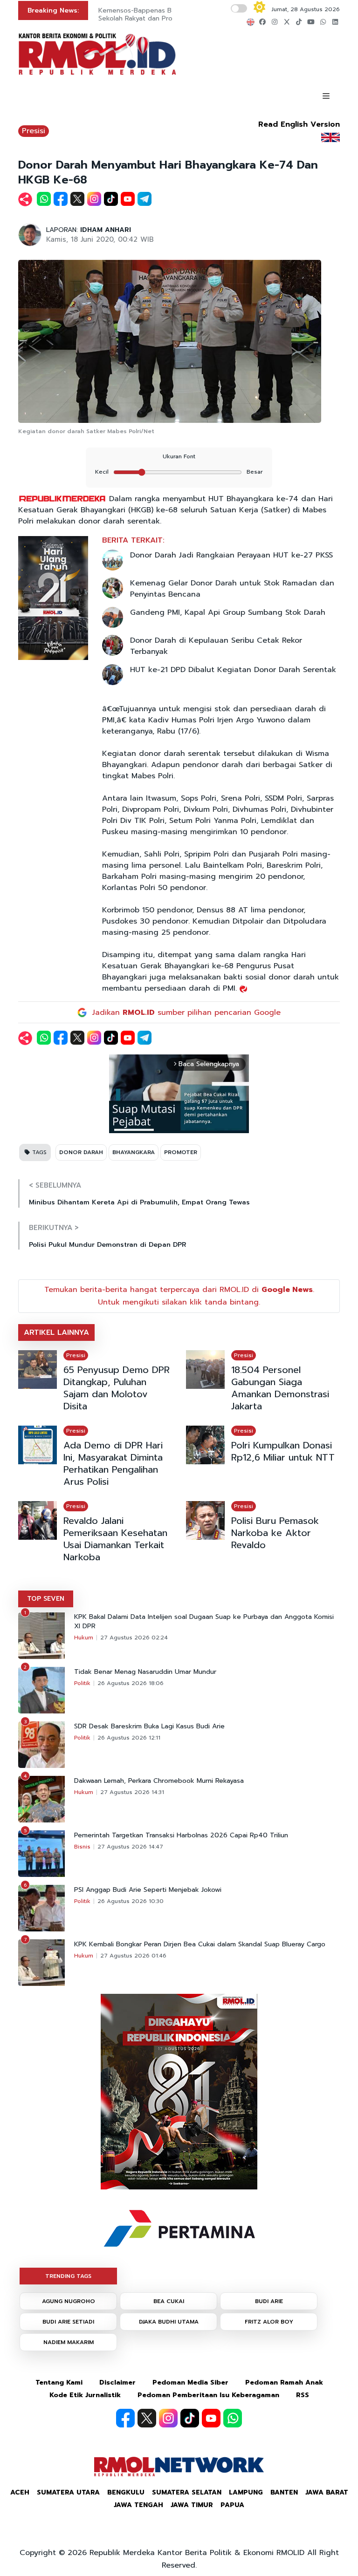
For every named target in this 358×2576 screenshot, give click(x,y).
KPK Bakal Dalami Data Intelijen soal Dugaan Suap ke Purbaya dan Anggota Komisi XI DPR (204, 1622)
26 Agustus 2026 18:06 (131, 1683)
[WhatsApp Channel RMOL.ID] (233, 2418)
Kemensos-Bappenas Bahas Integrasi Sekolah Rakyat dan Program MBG (157, 14)
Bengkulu (126, 2492)
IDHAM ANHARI (106, 230)
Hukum (84, 1638)
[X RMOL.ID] (147, 2418)
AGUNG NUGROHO (69, 2301)
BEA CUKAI (169, 2301)
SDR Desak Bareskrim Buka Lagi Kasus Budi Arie (149, 1726)
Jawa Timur (192, 2505)
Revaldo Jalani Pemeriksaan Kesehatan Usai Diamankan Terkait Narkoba (115, 1539)
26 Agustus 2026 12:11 (129, 1738)
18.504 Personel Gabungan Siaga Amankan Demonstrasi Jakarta (280, 1388)
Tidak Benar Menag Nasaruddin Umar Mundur (145, 1672)
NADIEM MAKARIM (69, 2342)
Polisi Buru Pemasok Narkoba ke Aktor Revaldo (275, 1533)
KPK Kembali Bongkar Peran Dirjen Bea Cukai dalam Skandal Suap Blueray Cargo (200, 1944)
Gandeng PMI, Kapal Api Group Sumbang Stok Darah (228, 612)
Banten (284, 2492)
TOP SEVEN (46, 1599)
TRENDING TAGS (68, 2276)
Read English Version (299, 124)
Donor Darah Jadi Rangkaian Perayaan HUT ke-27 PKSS (231, 555)
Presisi (34, 131)
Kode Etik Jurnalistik (85, 2395)
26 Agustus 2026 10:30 (131, 1901)
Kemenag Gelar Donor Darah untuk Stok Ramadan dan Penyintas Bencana (232, 589)
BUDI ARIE (269, 2301)
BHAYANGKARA (134, 1152)
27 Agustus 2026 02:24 (134, 1638)
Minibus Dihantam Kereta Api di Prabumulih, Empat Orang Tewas (139, 1202)
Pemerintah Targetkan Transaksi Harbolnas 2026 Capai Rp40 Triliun (181, 1835)
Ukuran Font (179, 456)
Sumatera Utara (68, 2492)
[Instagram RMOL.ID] (168, 2418)
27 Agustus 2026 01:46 (133, 1956)
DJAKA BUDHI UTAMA (169, 2322)
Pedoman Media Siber (190, 2382)
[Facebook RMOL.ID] (125, 2418)
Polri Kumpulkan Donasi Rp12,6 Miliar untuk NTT (283, 1451)
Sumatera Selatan (187, 2492)
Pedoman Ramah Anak (284, 2382)
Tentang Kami (59, 2382)
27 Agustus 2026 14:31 (132, 1792)
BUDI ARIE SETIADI (68, 2322)
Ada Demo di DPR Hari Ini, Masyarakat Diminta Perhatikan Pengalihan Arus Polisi (113, 1463)
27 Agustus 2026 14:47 (130, 1847)
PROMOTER (181, 1152)
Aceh (20, 2492)
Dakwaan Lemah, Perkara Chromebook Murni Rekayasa (159, 1781)
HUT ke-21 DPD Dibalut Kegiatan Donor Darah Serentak (233, 670)
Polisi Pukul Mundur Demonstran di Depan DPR (107, 1245)
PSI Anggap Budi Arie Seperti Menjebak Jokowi (148, 1890)
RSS (303, 2395)
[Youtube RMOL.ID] (211, 2418)
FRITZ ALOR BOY (269, 2322)
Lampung (246, 2492)
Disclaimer (117, 2382)
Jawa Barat (327, 2492)
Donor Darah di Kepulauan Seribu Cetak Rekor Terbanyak (216, 646)
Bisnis (82, 1847)
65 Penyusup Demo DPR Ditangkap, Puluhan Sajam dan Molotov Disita (117, 1388)
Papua (232, 2505)
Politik (82, 1683)
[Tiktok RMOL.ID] (190, 2418)
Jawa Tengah (138, 2505)
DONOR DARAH (81, 1152)
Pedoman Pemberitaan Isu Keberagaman (208, 2395)
